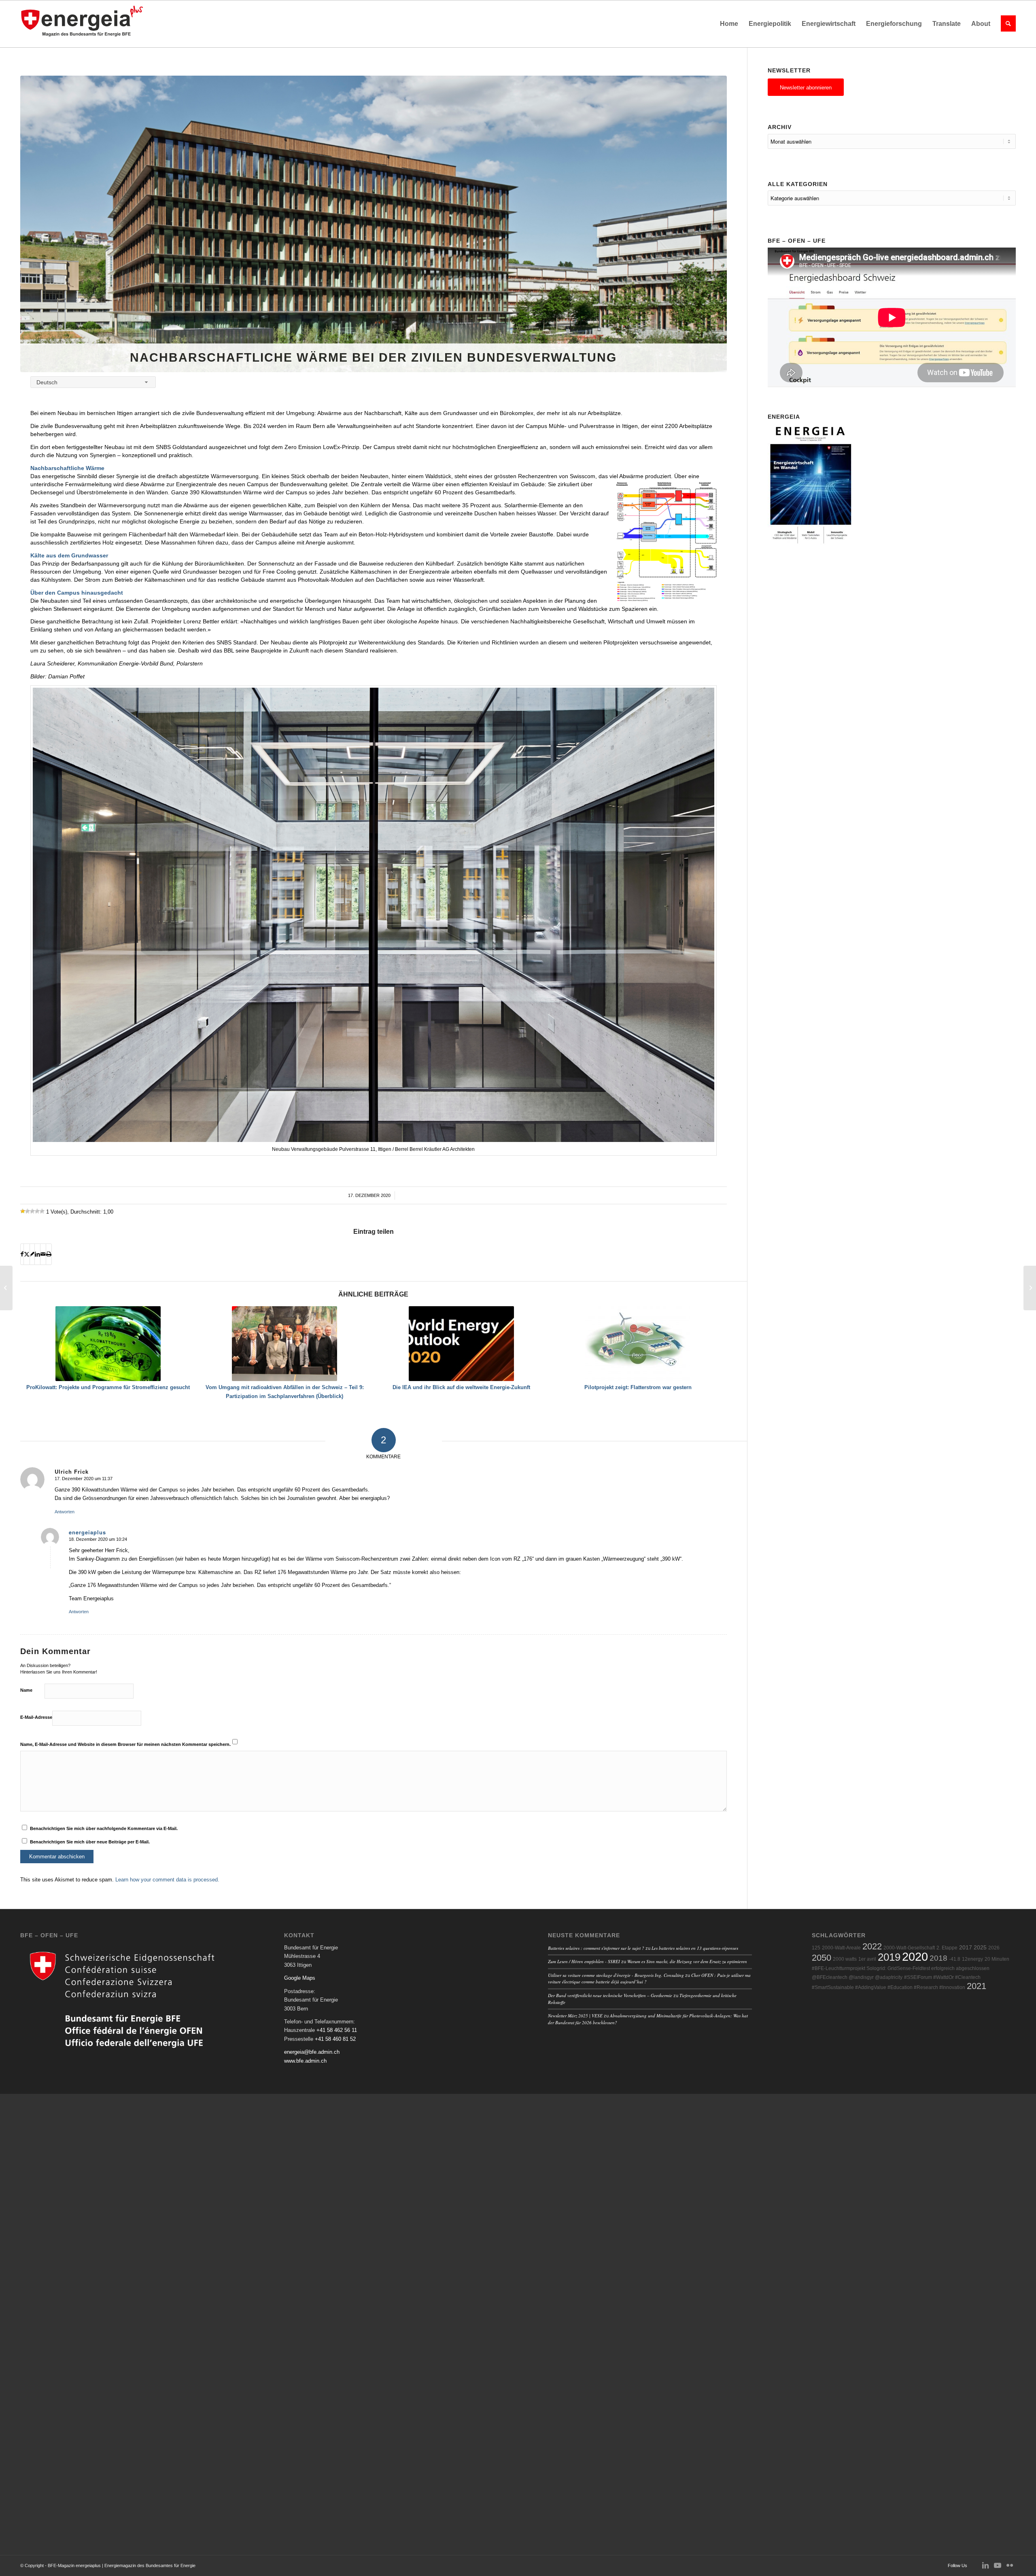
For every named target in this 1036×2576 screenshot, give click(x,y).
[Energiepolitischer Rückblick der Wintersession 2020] (1030, 1288)
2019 (889, 1957)
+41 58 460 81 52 (335, 2039)
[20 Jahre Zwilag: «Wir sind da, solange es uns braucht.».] (6, 1288)
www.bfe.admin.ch (305, 2061)
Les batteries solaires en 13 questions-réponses (695, 1948)
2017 (966, 1948)
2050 (822, 1958)
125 (816, 1948)
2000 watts (845, 1959)
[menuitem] (729, 24)
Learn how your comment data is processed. (167, 1880)
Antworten (65, 1512)
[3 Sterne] (32, 1211)
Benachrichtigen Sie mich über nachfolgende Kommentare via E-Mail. (104, 1828)
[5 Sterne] (42, 1211)
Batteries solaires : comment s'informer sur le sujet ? (596, 1948)
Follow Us (957, 2565)
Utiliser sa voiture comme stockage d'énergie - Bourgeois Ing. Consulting (616, 1975)
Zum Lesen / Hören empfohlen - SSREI (584, 1961)
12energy (972, 1959)
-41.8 (955, 1959)
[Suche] (1006, 24)
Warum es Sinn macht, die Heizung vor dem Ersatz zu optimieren (687, 1961)
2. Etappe (947, 1948)
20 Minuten (997, 1959)
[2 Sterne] (28, 1211)
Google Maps (300, 1978)
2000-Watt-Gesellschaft (909, 1948)
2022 (872, 1946)
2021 (977, 1986)
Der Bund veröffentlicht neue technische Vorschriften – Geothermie (610, 1995)
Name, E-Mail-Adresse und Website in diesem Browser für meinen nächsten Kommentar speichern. (125, 1744)
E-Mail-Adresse (36, 1717)
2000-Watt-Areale (841, 1948)
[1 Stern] (23, 1211)
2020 (915, 1956)
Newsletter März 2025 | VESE (575, 2016)
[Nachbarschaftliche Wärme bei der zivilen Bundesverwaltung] (374, 224)
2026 (994, 1948)
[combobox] (93, 382)
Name (26, 1690)
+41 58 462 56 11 (337, 2030)
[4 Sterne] (37, 1211)
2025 (980, 1948)
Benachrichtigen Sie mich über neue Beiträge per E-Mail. (90, 1842)
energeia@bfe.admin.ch (312, 2052)
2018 (938, 1958)
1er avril (867, 1959)
